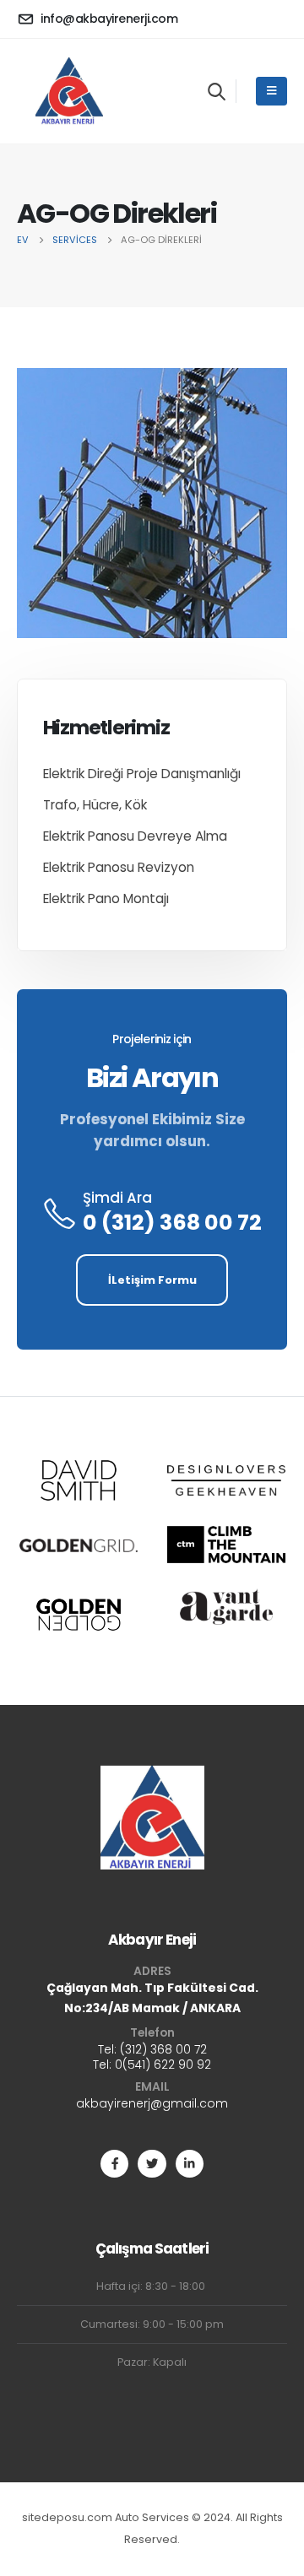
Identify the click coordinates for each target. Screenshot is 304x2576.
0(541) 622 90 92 (163, 2065)
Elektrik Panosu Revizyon (119, 867)
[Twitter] (152, 2164)
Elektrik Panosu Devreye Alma (135, 836)
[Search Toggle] (217, 91)
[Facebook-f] (114, 2164)
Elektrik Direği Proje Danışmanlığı (142, 774)
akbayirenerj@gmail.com (152, 2103)
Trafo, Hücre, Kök (95, 805)
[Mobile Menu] (271, 91)
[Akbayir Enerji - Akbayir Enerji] (69, 91)
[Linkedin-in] (190, 2164)
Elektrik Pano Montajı (106, 898)
